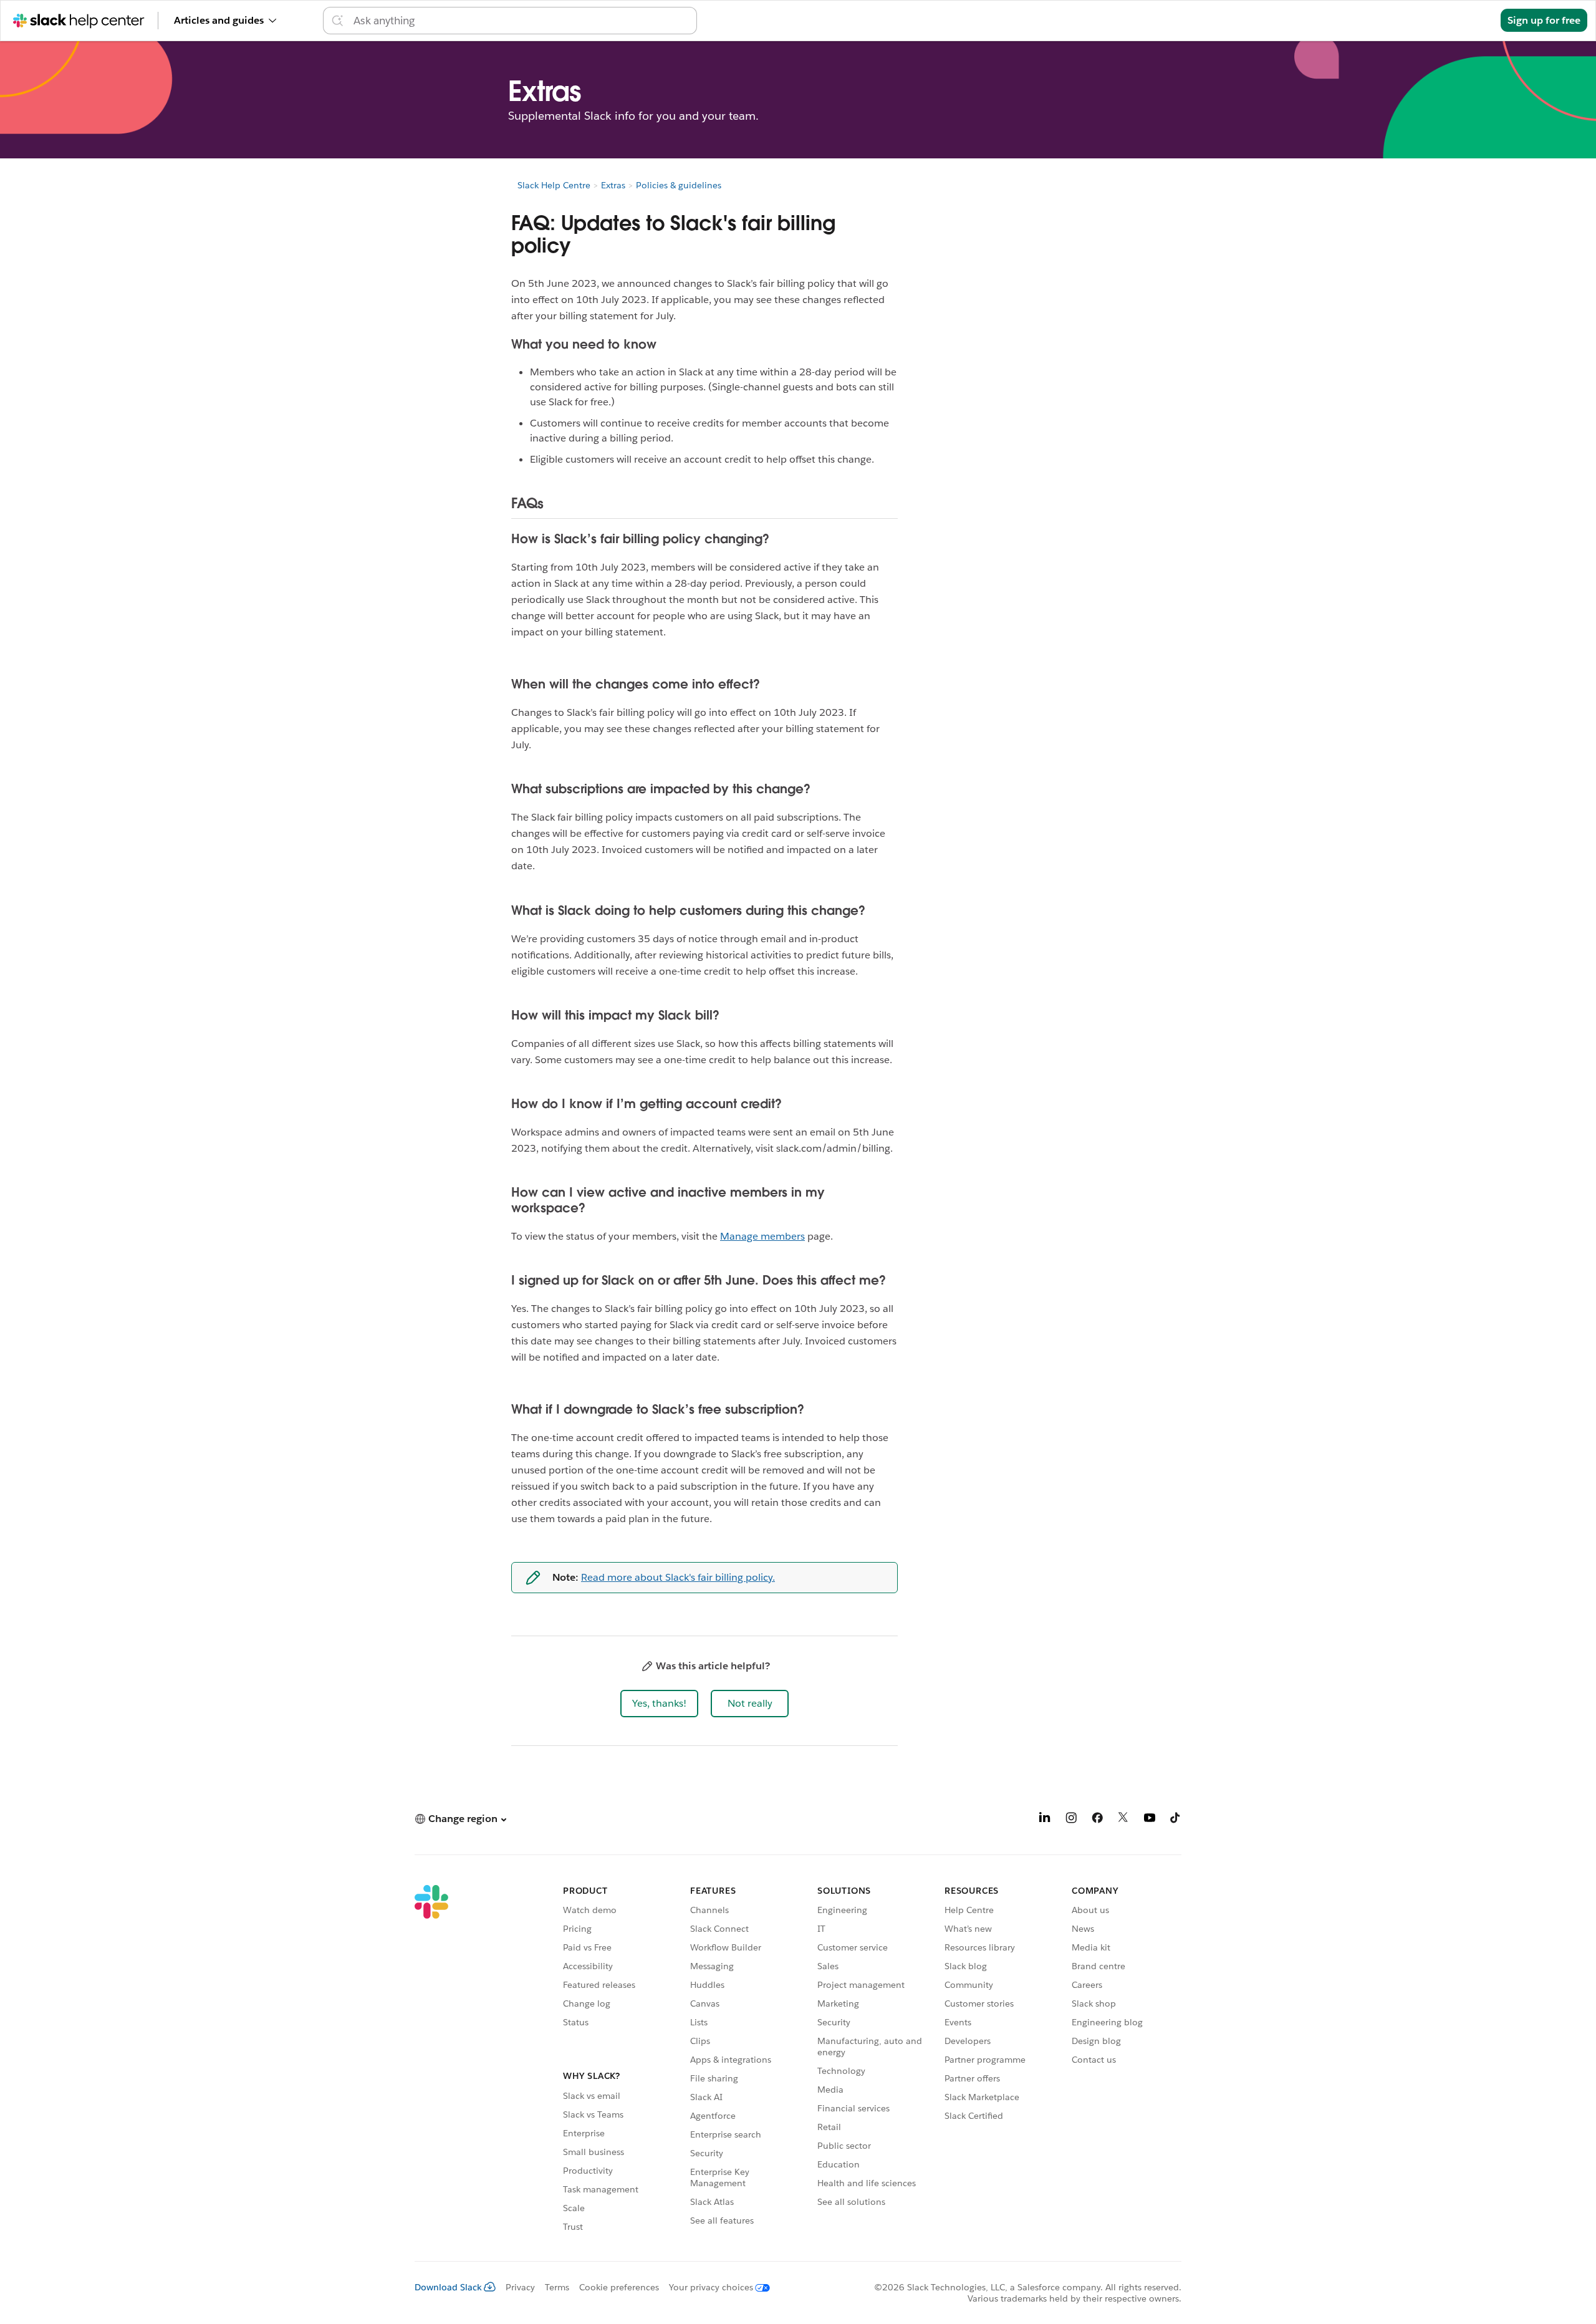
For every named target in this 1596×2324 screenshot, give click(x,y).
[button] (659, 1704)
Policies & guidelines (679, 185)
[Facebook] (1097, 1820)
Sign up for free (1544, 20)
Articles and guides (219, 20)
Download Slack (448, 2287)
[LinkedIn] (1045, 1820)
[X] (1123, 1820)
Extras (613, 185)
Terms (557, 2287)
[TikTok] (1176, 1820)
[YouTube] (1150, 1820)
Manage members (762, 1236)
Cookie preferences (619, 2287)
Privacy (520, 2287)
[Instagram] (1071, 1820)
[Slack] (431, 2060)
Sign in (1469, 20)
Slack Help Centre (554, 185)
